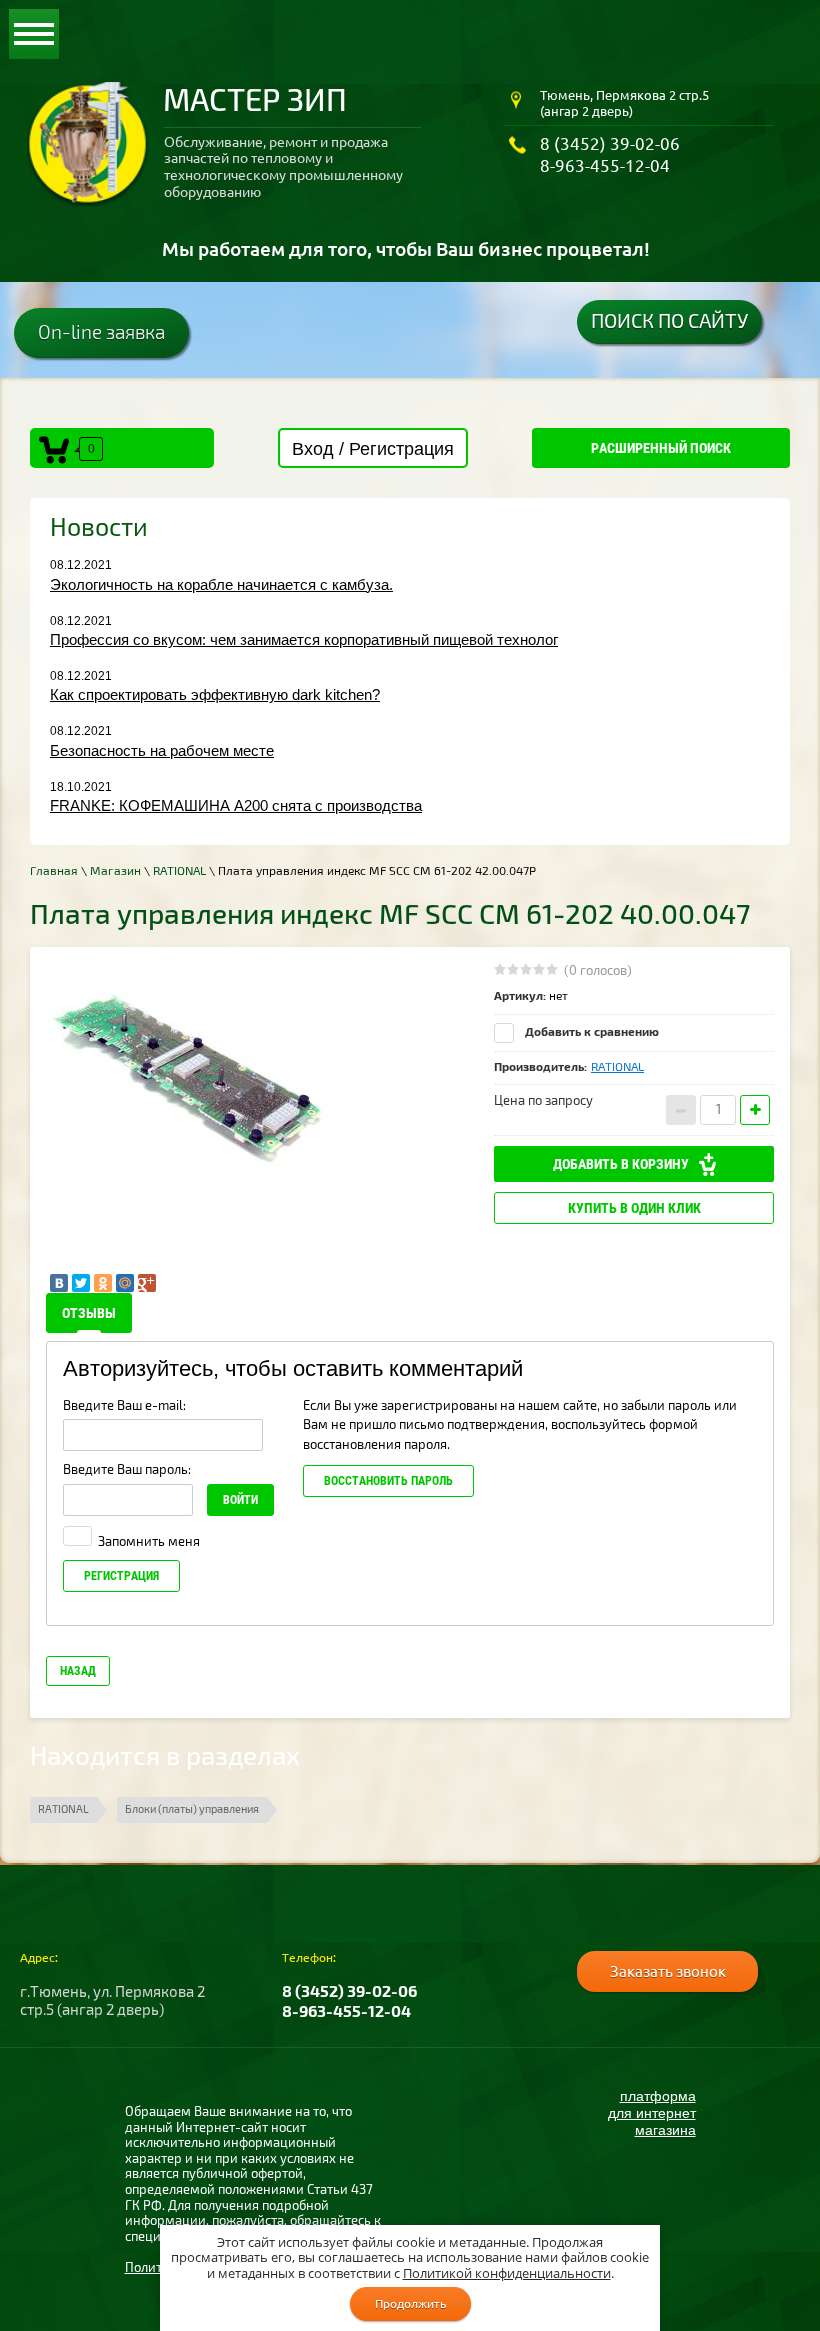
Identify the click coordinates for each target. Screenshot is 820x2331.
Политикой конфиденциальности (507, 2273)
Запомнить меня (147, 1542)
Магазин (115, 871)
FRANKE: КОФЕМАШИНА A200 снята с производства (236, 805)
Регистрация (121, 1576)
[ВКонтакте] (59, 1283)
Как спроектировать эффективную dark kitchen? (215, 694)
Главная (54, 871)
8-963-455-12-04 (605, 165)
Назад (78, 1671)
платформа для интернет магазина (652, 2113)
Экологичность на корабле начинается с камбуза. (221, 584)
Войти (240, 1500)
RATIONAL (179, 871)
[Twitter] (81, 1283)
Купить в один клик (634, 1208)
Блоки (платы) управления (192, 1809)
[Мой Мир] (125, 1283)
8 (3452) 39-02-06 (610, 143)
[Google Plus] (147, 1283)
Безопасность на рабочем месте (162, 750)
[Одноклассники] (103, 1283)
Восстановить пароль (388, 1481)
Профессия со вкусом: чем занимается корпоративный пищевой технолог (304, 639)
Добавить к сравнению (590, 1032)
